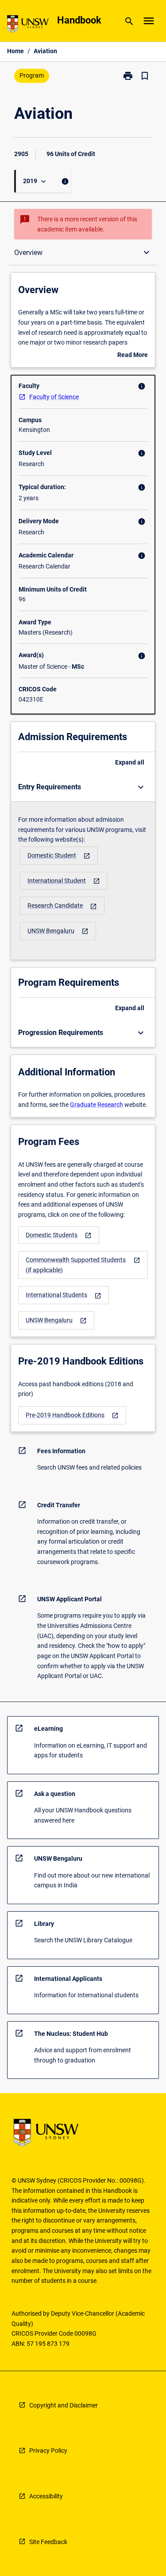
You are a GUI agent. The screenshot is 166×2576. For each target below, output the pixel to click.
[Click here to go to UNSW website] (28, 25)
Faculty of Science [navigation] (54, 397)
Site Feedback (48, 2542)
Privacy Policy (48, 2451)
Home (15, 51)
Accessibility (46, 2496)
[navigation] (59, 856)
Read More (133, 356)
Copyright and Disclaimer (64, 2405)
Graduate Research (97, 1105)
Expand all (130, 762)
